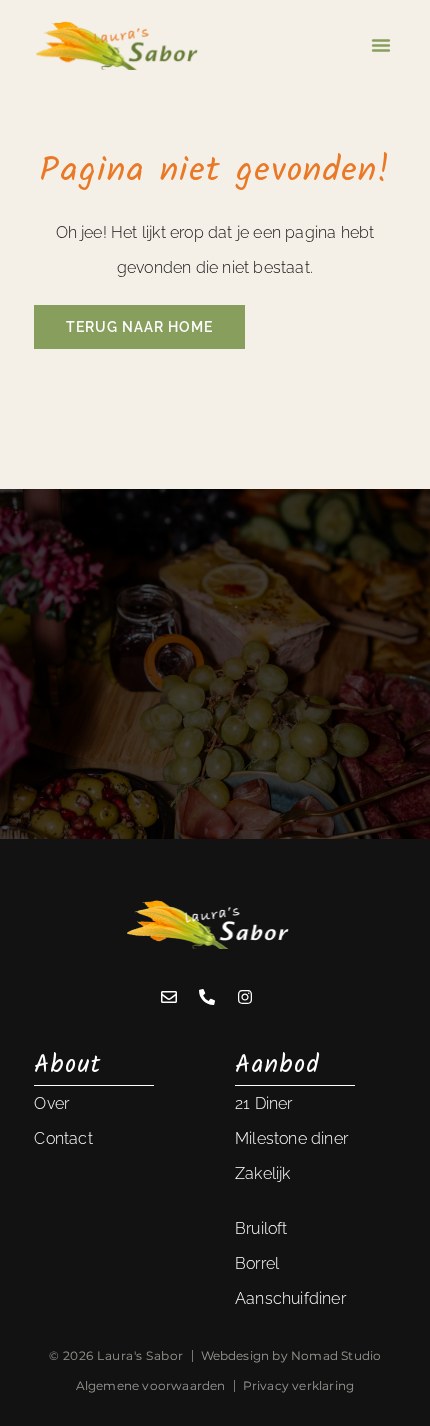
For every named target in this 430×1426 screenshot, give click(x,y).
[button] (381, 45)
